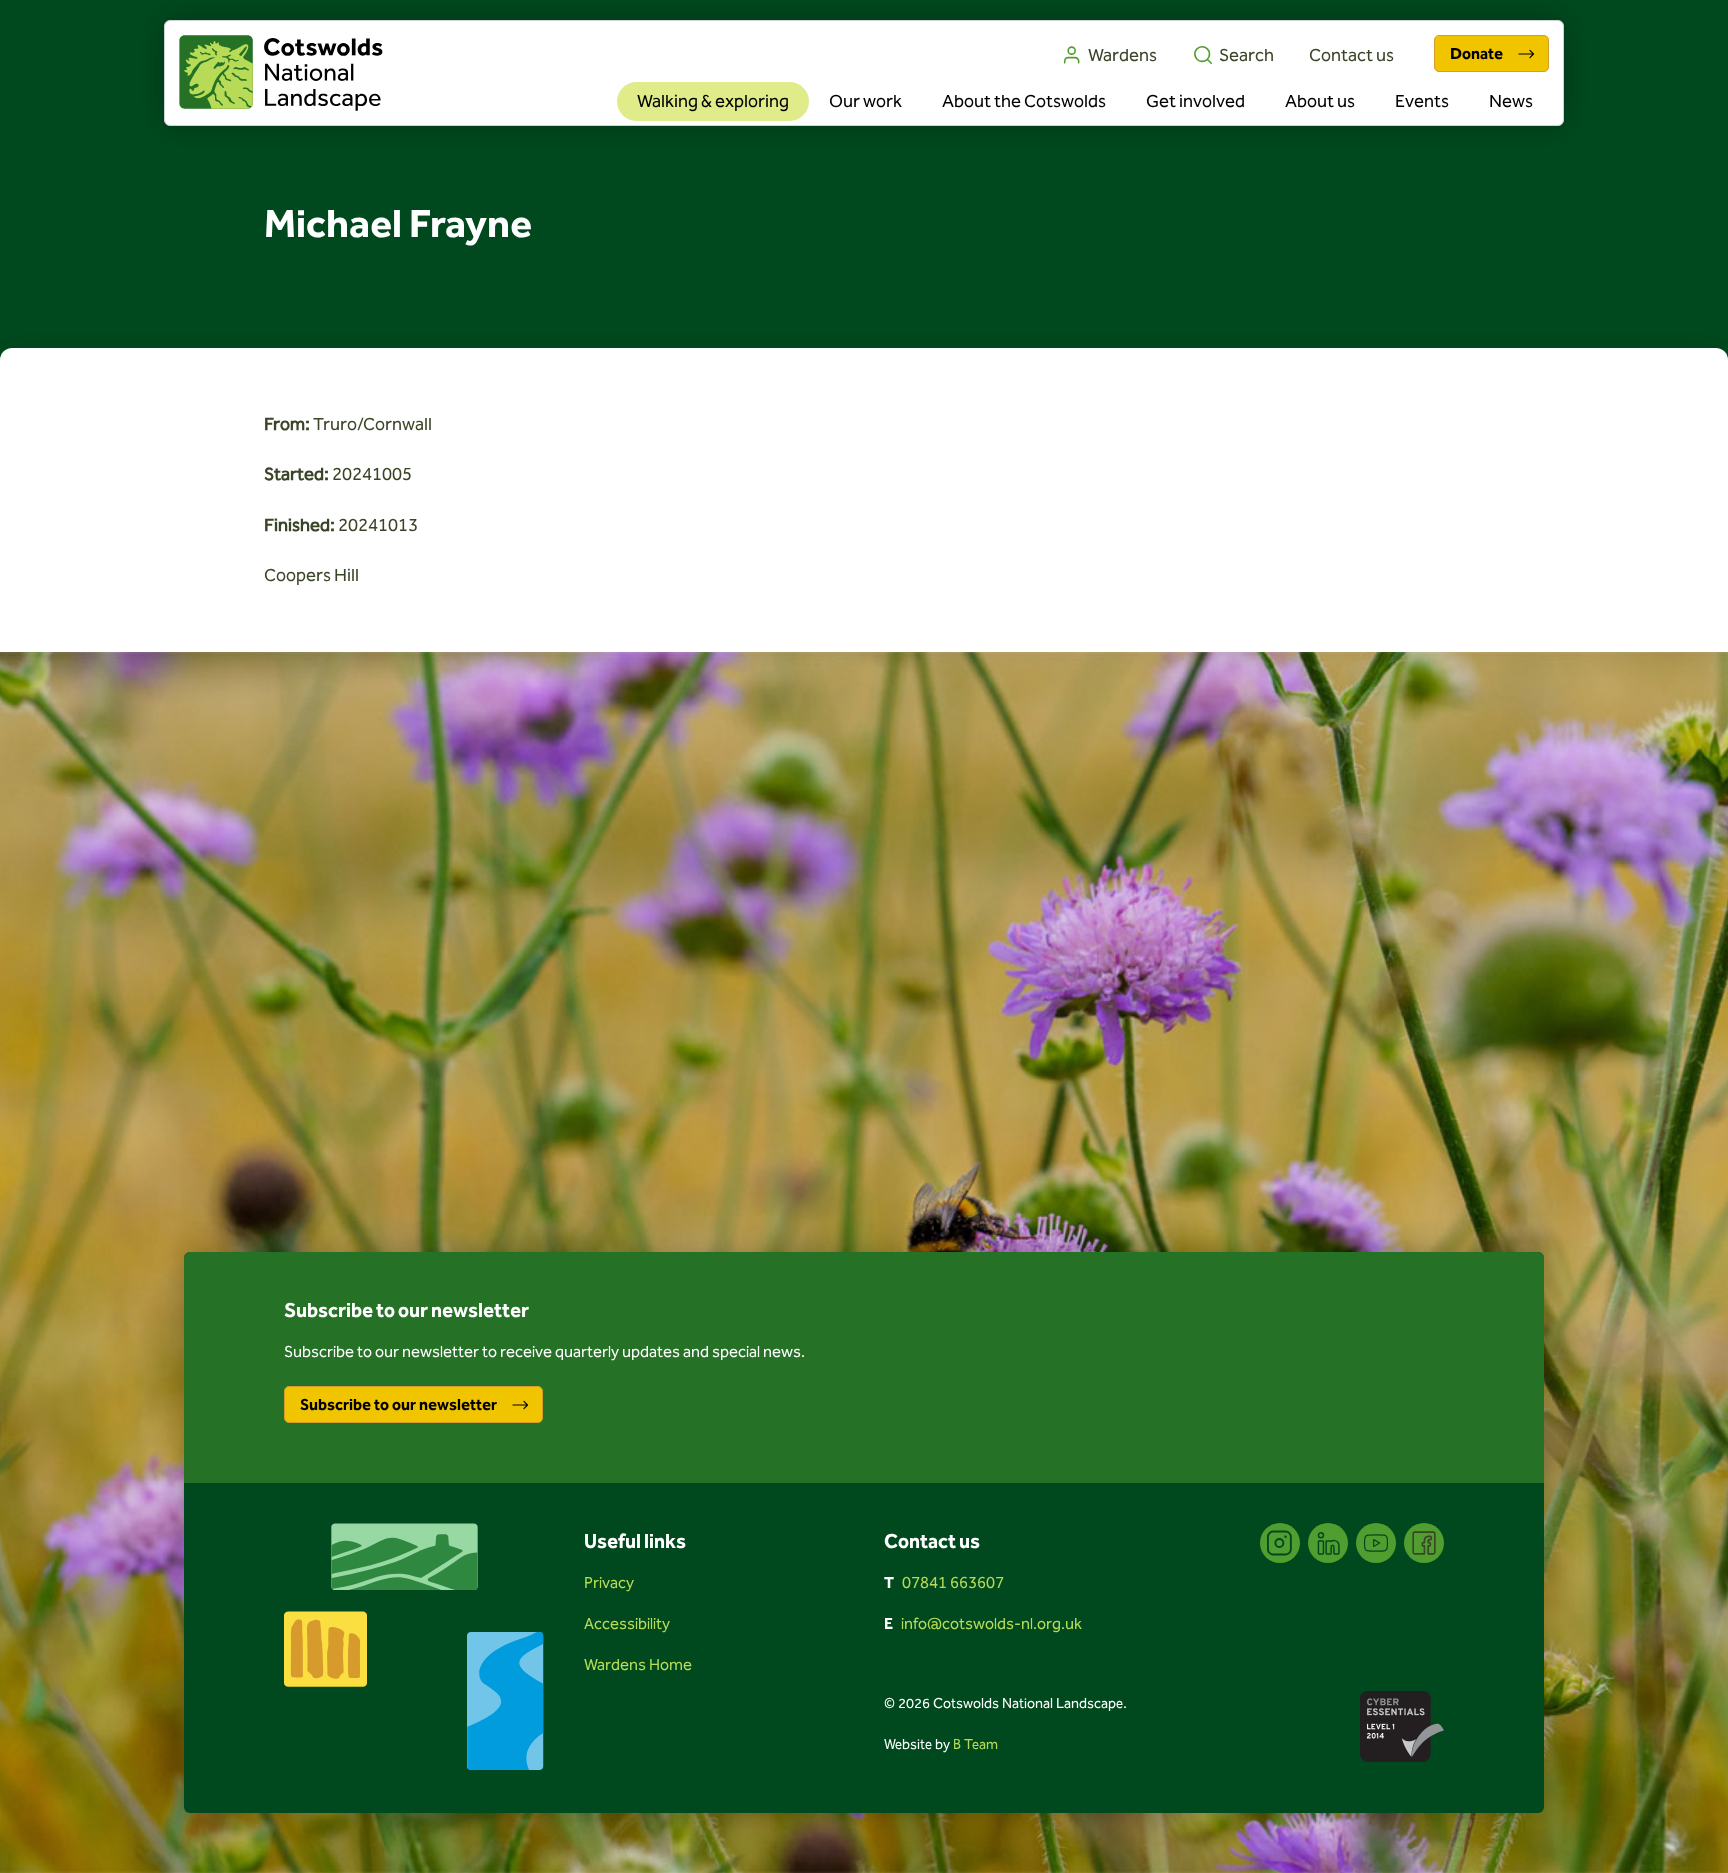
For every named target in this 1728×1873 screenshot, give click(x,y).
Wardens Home (638, 1664)
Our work (865, 101)
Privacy (609, 1582)
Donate (1476, 53)
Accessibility (627, 1623)
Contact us (1351, 55)
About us (1320, 101)
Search (1246, 55)
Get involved (1195, 101)
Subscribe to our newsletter (398, 1404)
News (1511, 101)
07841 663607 (953, 1582)
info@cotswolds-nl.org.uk (991, 1623)
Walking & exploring (713, 101)
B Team (975, 1744)
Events (1422, 101)
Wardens (1122, 55)
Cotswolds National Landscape (281, 73)
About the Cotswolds (1024, 101)
